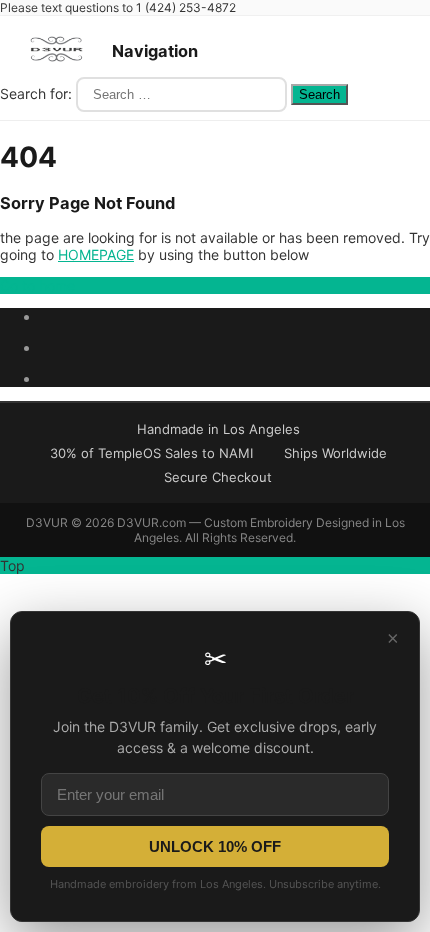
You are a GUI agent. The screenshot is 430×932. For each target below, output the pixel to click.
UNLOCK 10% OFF (215, 846)
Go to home (37, 285)
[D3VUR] (56, 68)
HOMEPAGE (96, 254)
